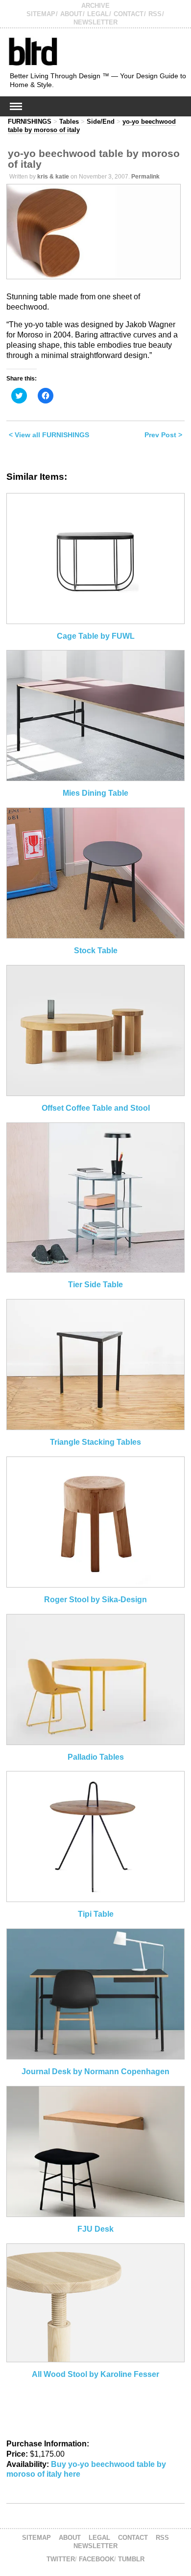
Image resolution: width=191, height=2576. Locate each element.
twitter (61, 2559)
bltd (33, 51)
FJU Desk (95, 2229)
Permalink (145, 177)
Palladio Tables (96, 1757)
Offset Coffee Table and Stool (96, 1108)
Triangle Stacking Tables (95, 1442)
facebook (96, 2559)
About (71, 14)
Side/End (101, 122)
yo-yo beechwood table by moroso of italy (94, 159)
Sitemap (41, 14)
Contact (129, 14)
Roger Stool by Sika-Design (95, 1600)
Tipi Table (96, 1914)
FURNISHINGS (30, 122)
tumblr (131, 2559)
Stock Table (96, 951)
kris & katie (53, 177)
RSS (155, 14)
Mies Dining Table (95, 793)
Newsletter (95, 22)
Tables (69, 122)
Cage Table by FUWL (96, 636)
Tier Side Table (95, 1285)
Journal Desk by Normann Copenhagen (95, 2072)
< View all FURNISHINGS (49, 435)
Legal (98, 14)
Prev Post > (163, 435)
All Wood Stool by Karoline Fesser (95, 2374)
